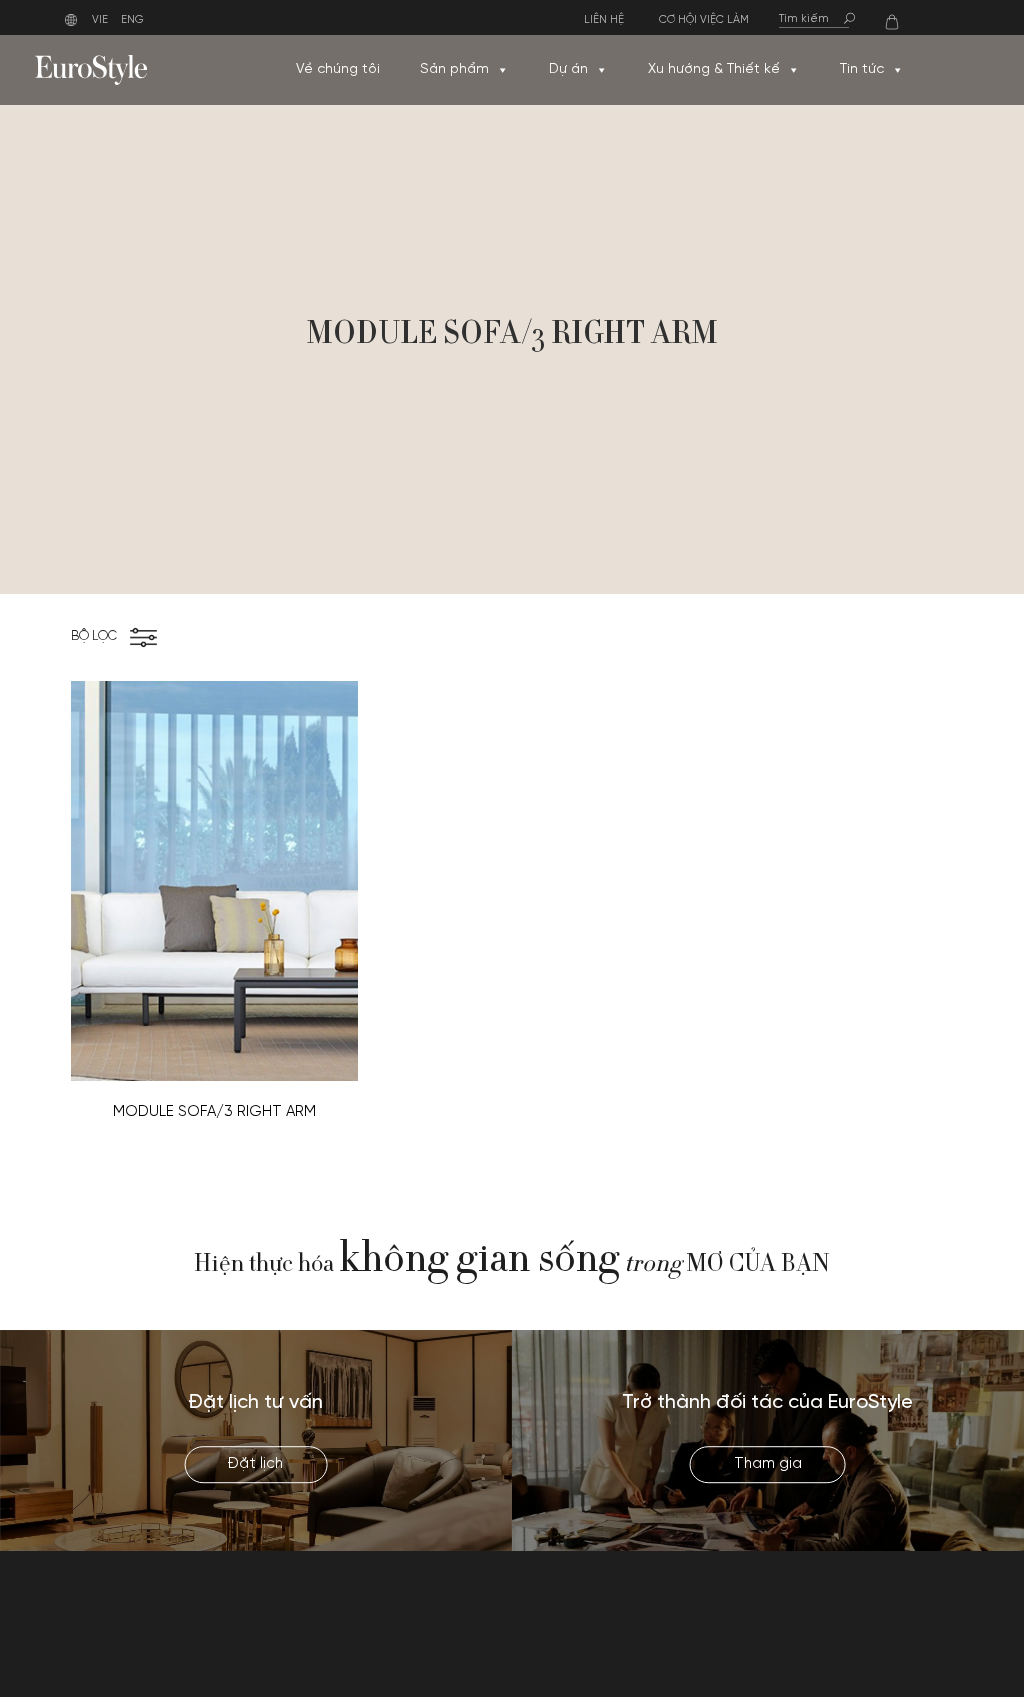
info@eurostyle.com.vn (853, 1635)
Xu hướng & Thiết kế (714, 69)
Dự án (568, 69)
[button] (502, 70)
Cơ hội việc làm (704, 20)
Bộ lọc (94, 636)
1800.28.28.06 (827, 1612)
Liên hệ (604, 20)
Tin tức (862, 69)
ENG (132, 20)
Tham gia (768, 1464)
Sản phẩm (454, 69)
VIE (100, 20)
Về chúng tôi (338, 69)
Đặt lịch (255, 1464)
